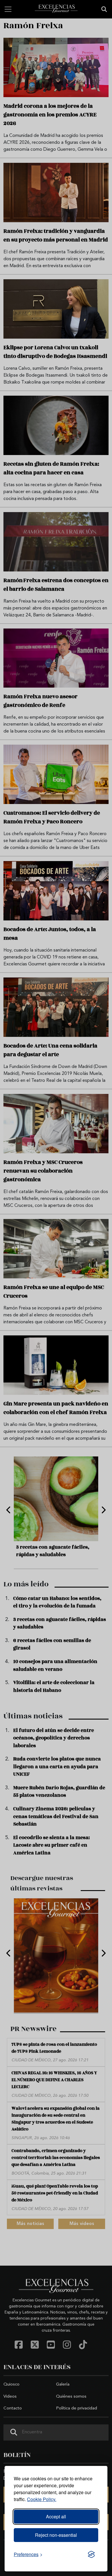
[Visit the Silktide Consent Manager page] (91, 2554)
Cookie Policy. (42, 2499)
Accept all (56, 2516)
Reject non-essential (56, 2535)
